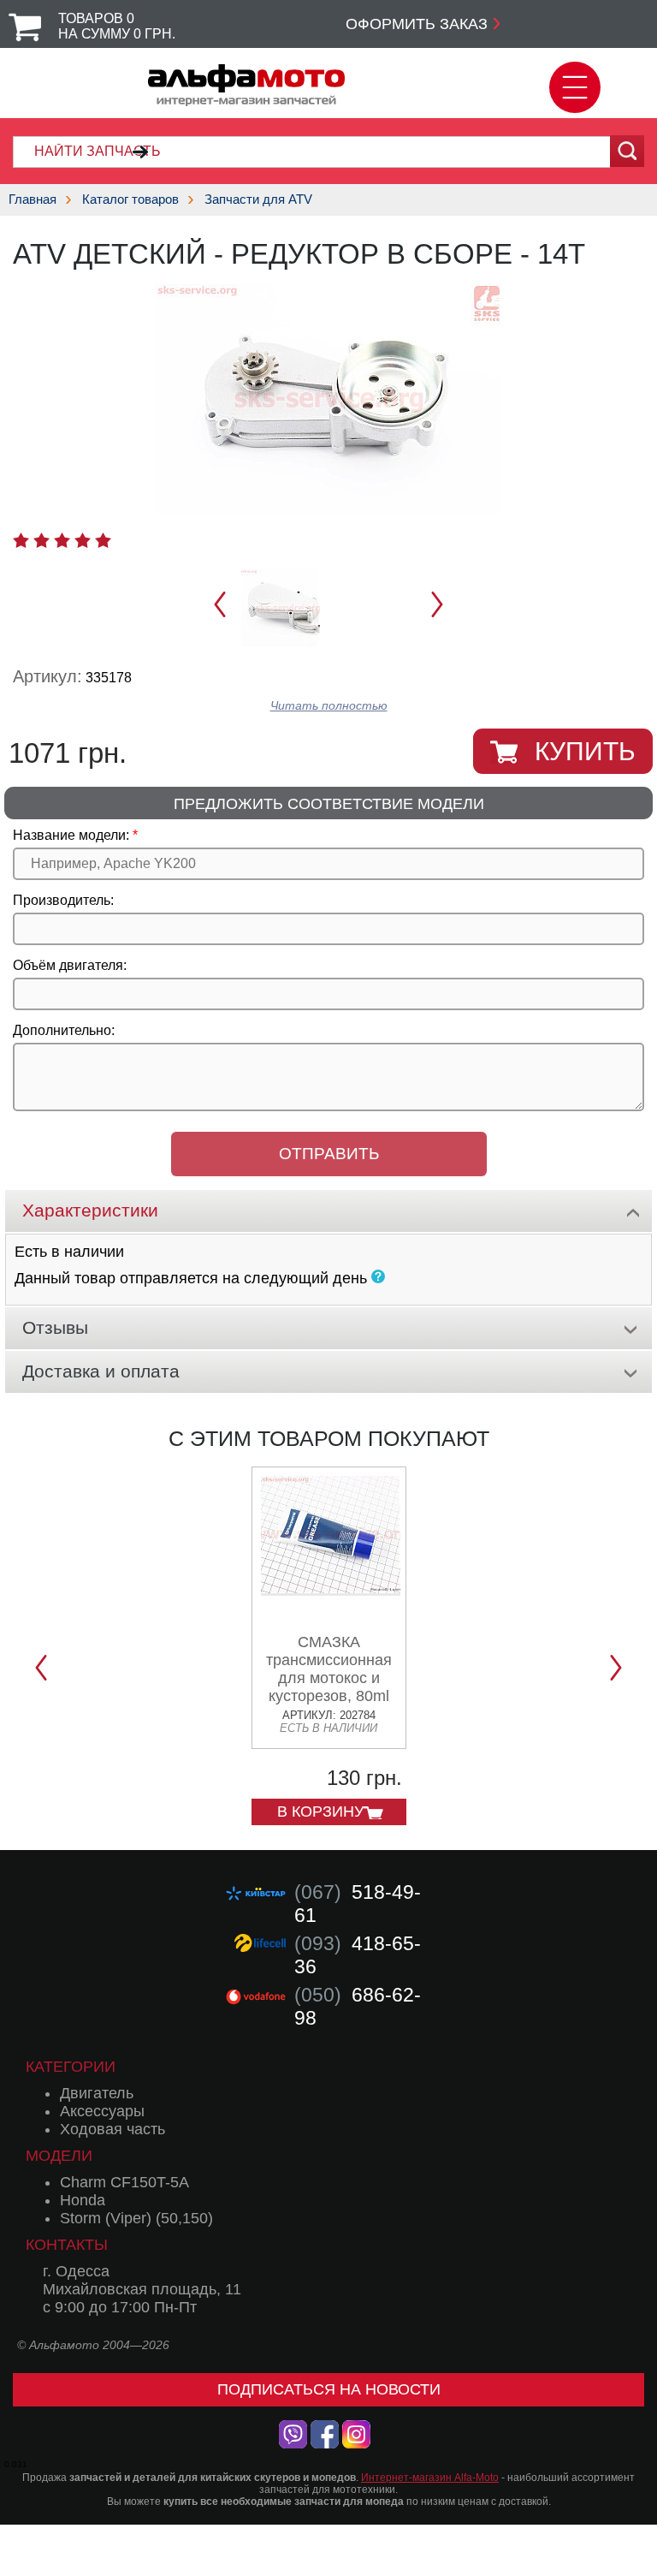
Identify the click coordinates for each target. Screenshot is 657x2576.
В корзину (320, 1812)
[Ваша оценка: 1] (21, 540)
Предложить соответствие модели (329, 804)
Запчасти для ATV (258, 199)
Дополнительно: (64, 1030)
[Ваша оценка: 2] (41, 540)
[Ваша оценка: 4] (83, 540)
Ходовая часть (112, 2129)
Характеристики (90, 1210)
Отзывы (55, 1327)
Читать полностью (329, 706)
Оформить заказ (417, 24)
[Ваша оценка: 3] (62, 540)
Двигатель (97, 2093)
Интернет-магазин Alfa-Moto (430, 2478)
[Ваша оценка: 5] (103, 540)
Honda (83, 2200)
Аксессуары (102, 2111)
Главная (33, 199)
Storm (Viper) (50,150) (136, 2218)
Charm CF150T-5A (124, 2182)
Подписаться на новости (329, 2389)
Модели (59, 2156)
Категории (71, 2067)
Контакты (67, 2245)
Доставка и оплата (101, 1371)
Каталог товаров (130, 199)
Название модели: (71, 835)
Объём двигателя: (70, 965)
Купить (585, 751)
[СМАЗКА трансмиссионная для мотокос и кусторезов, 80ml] (331, 1589)
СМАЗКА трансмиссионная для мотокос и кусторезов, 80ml (329, 1669)
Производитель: (63, 900)
